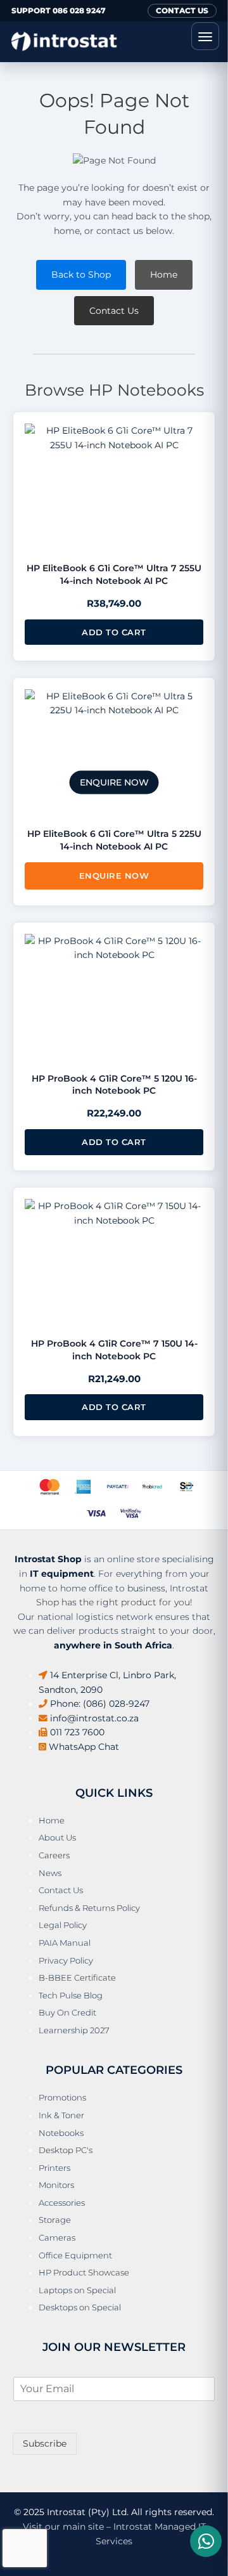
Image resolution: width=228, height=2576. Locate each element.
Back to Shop (81, 275)
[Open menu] (205, 36)
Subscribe (45, 2443)
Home (164, 275)
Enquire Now (114, 876)
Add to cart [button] (114, 632)
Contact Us (114, 311)
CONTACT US (182, 10)
